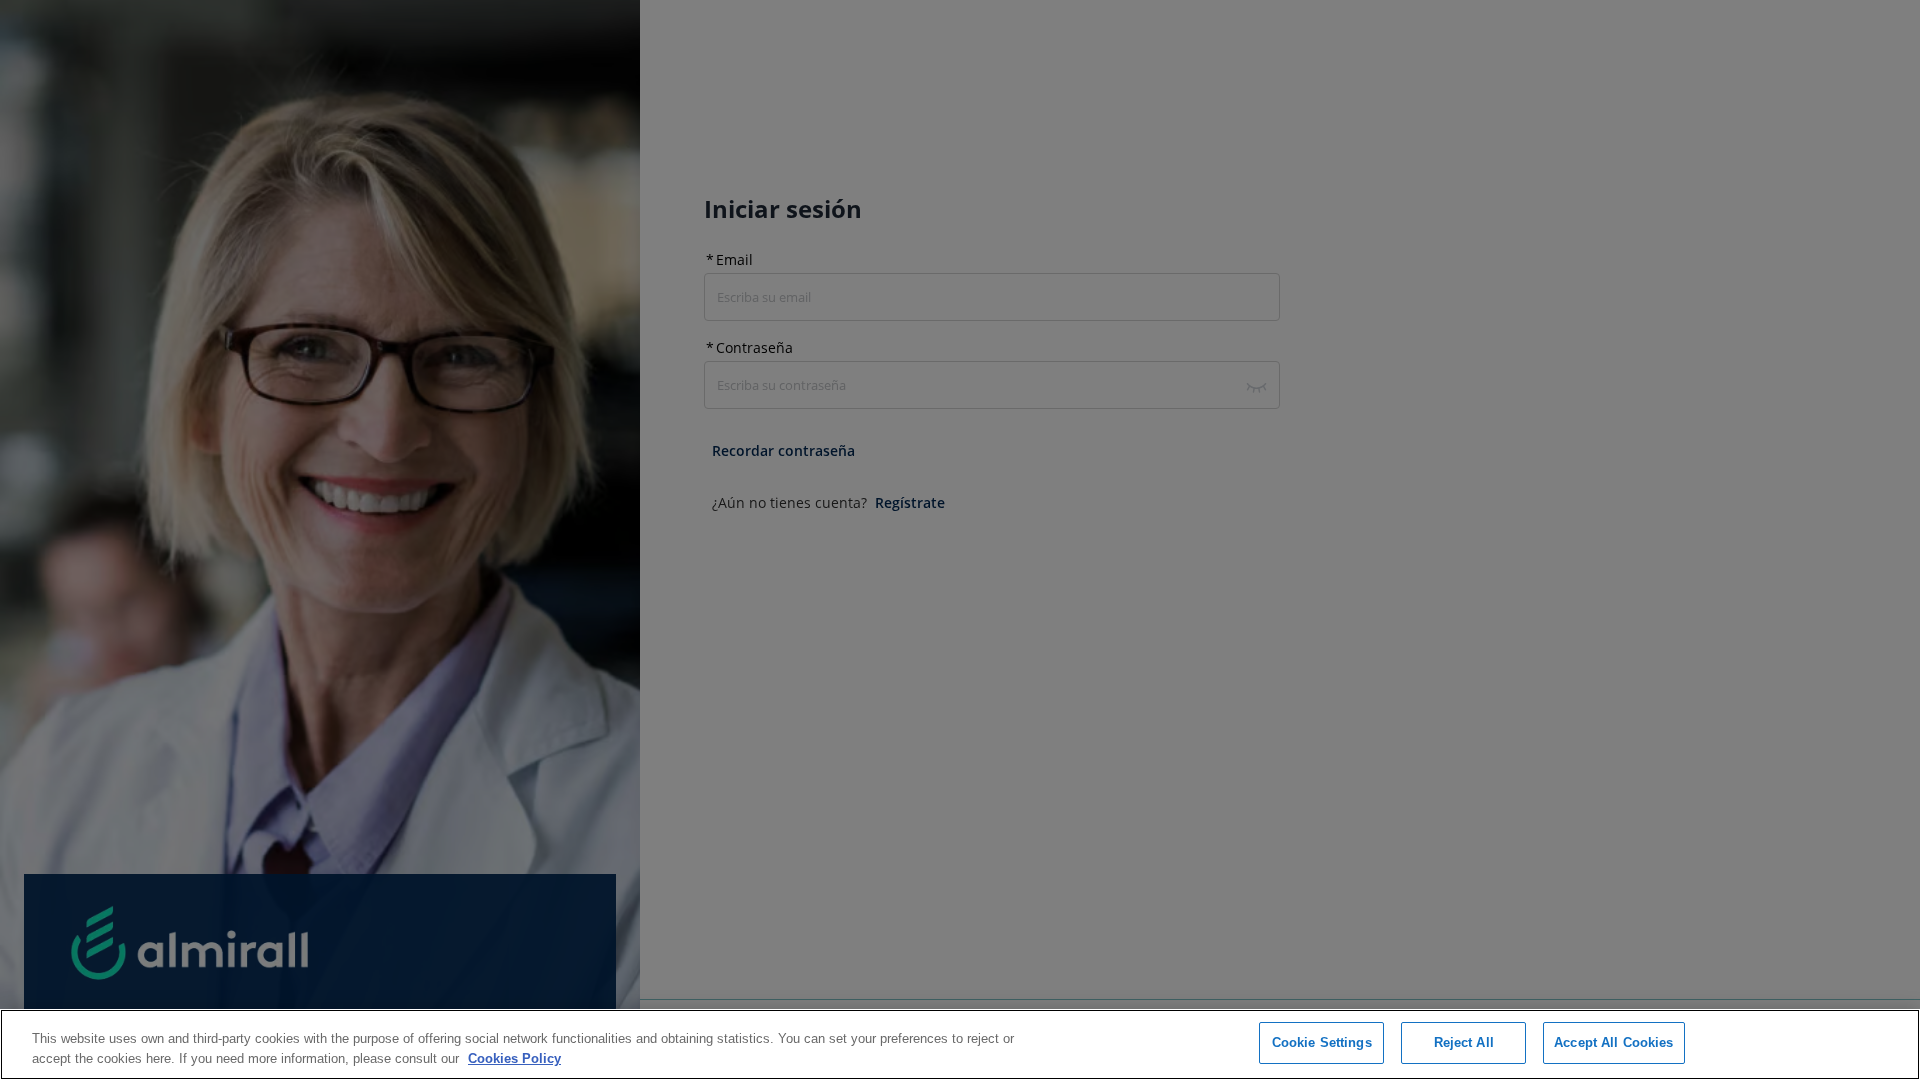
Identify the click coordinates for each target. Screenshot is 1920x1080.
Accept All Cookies (1613, 1042)
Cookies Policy (514, 1058)
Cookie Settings (1322, 1042)
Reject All (1464, 1042)
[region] (960, 1044)
